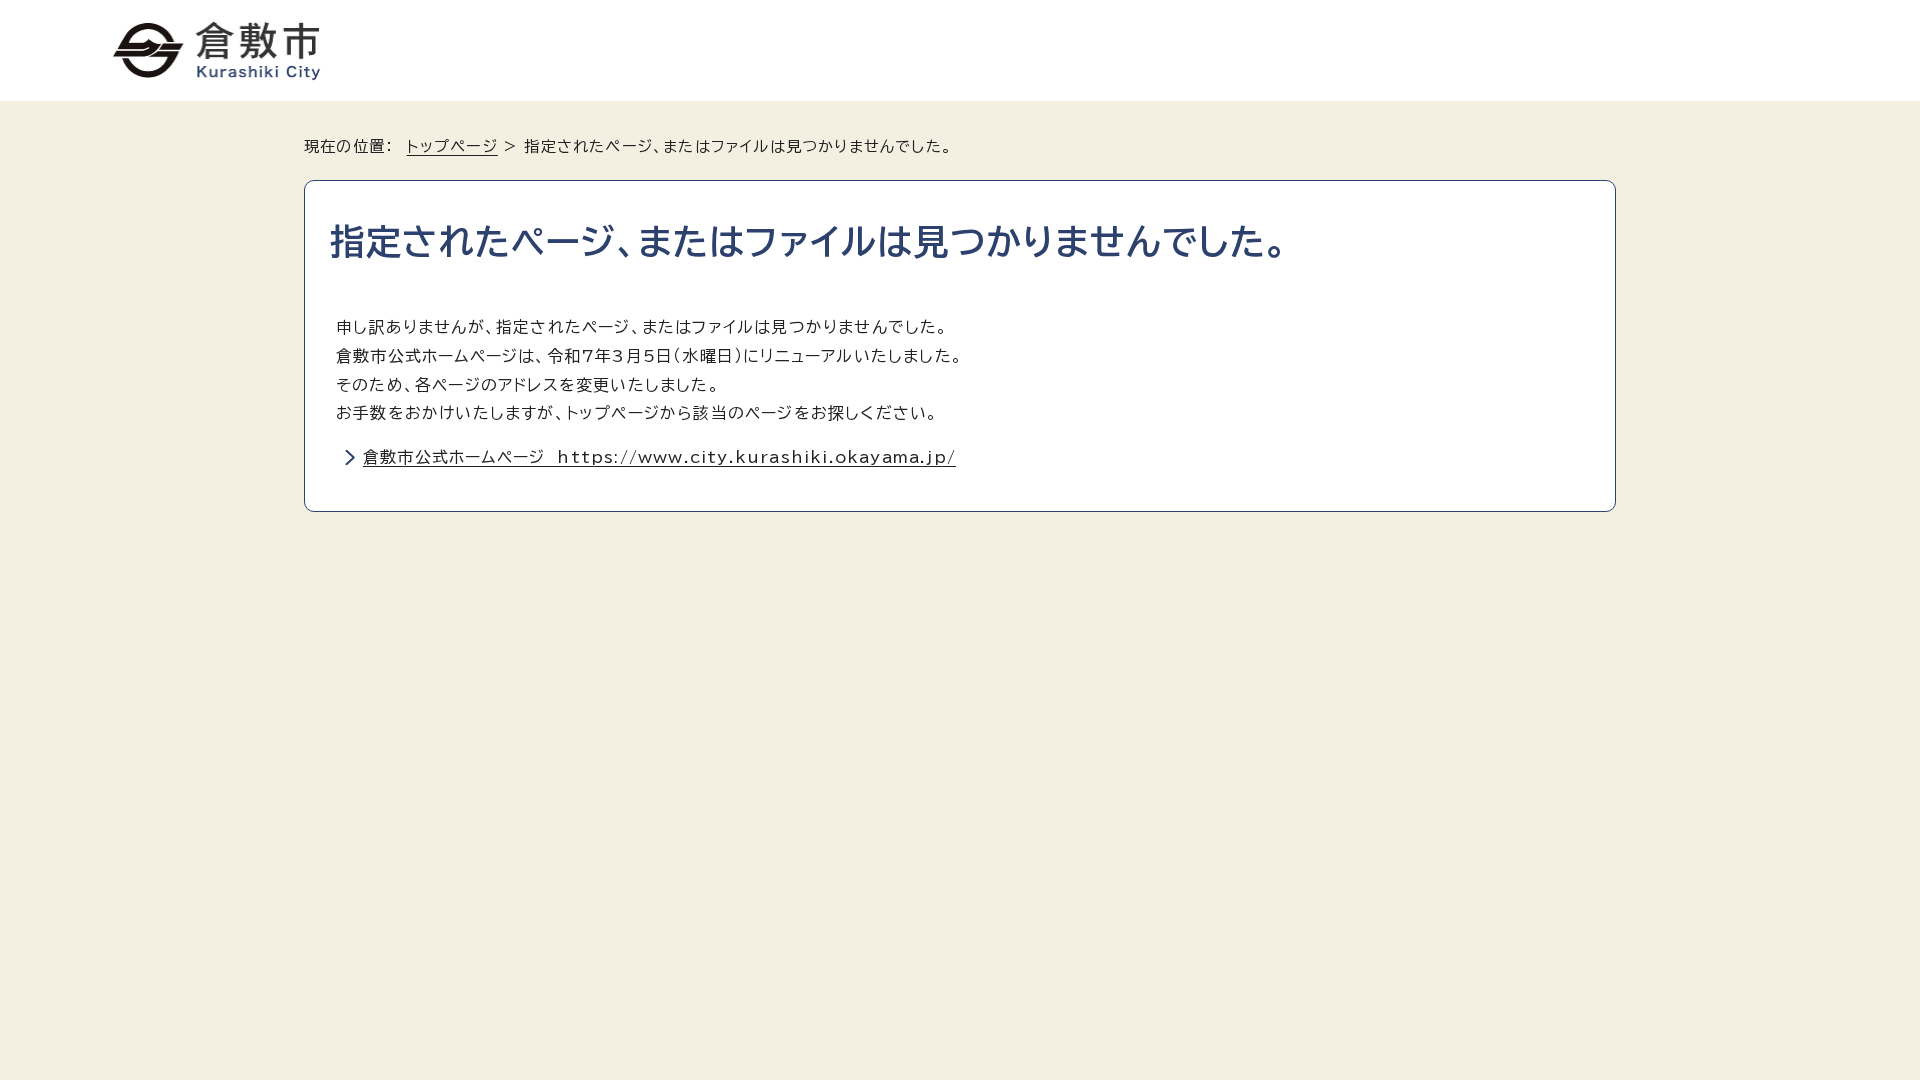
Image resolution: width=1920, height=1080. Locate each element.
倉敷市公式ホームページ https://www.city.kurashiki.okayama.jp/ (659, 457)
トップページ (452, 146)
